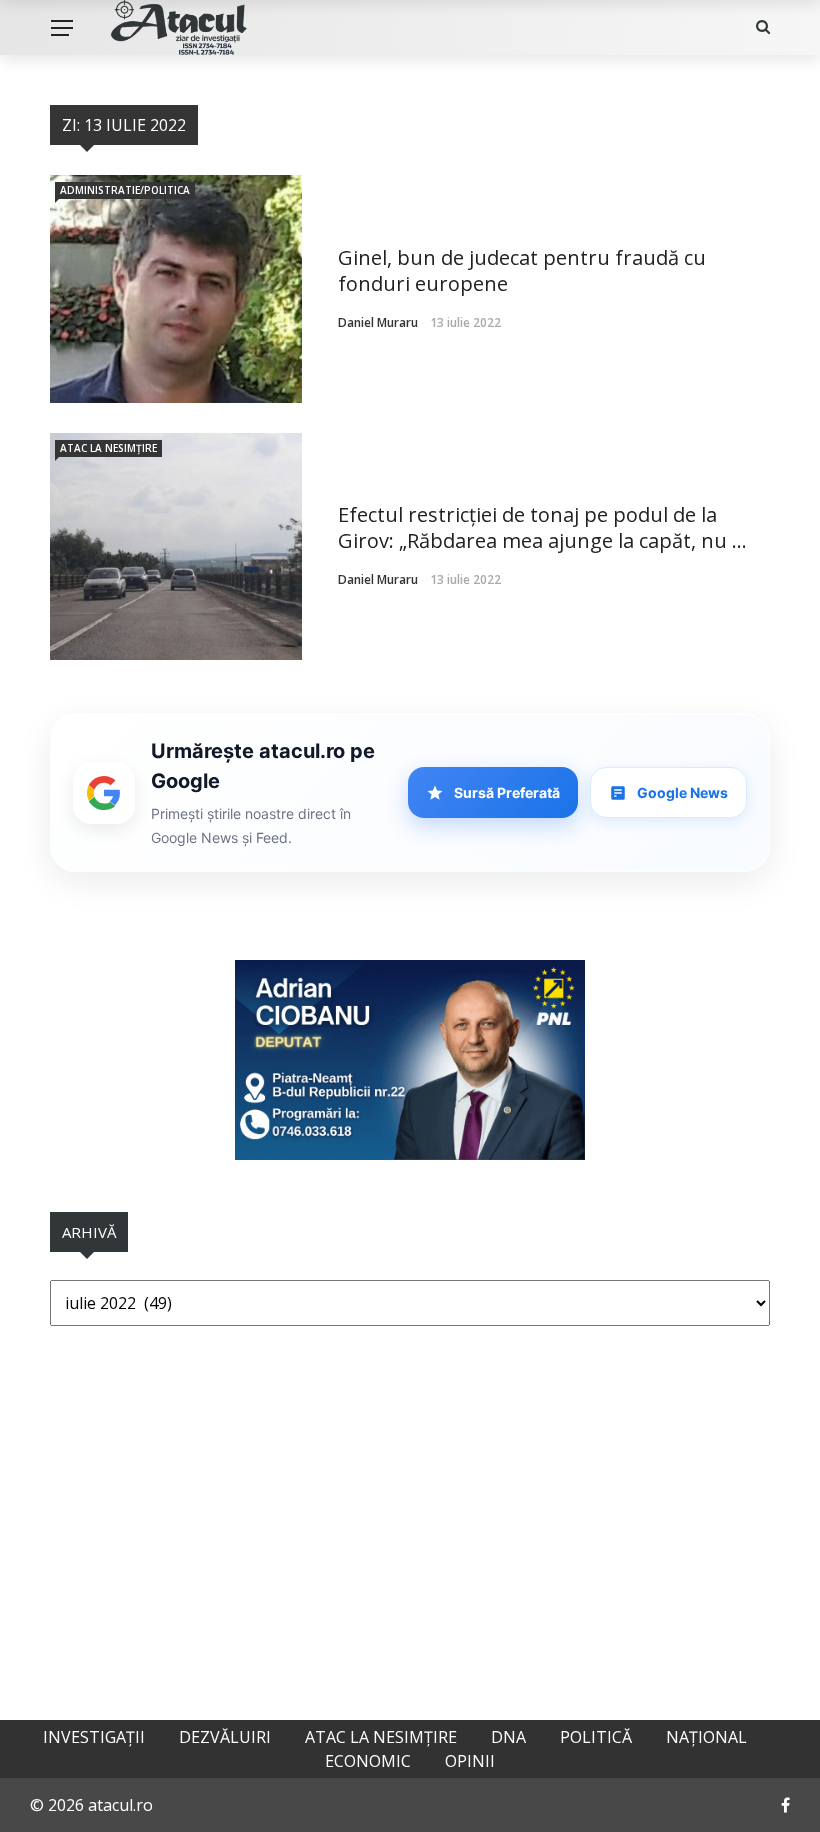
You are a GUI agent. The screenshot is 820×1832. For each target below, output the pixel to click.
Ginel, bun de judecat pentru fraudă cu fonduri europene (522, 270)
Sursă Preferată (507, 792)
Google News (682, 792)
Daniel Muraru (378, 322)
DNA (508, 1737)
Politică (596, 1737)
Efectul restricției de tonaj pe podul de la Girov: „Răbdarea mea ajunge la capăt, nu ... (542, 527)
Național (706, 1737)
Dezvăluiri (225, 1737)
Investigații (94, 1737)
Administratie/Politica (125, 190)
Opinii (470, 1761)
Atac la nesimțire (108, 448)
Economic (368, 1761)
